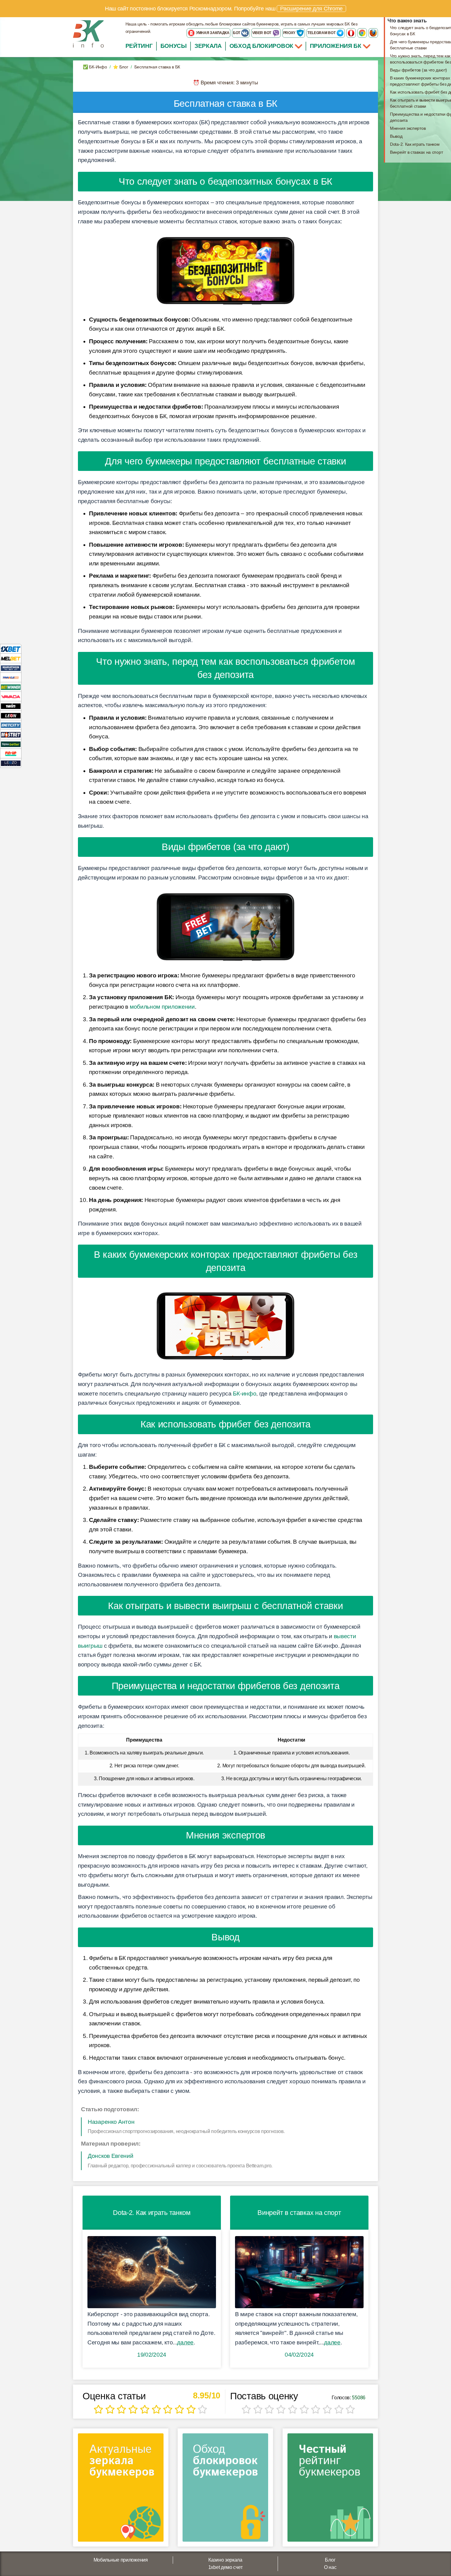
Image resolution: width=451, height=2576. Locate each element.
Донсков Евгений (111, 2156)
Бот (237, 33)
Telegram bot (322, 33)
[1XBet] (11, 649)
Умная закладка (212, 33)
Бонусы (174, 46)
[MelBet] (11, 658)
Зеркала (208, 46)
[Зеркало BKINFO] (88, 34)
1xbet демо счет (225, 2567)
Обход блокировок (261, 46)
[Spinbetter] (11, 744)
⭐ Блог (120, 67)
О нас (330, 2567)
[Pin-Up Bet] (11, 753)
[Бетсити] (11, 725)
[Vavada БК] (11, 696)
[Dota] (152, 2272)
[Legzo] (11, 763)
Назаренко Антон (111, 2122)
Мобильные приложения (121, 2560)
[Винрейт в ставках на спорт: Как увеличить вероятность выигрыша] (299, 2272)
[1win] (11, 706)
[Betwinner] (11, 687)
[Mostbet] (11, 734)
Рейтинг (139, 46)
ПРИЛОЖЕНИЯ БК (336, 46)
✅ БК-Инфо (95, 67)
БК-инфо (245, 1394)
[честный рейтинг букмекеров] (330, 2490)
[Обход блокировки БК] (225, 2490)
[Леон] (11, 715)
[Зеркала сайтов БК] (121, 2490)
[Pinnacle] (11, 677)
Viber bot (262, 33)
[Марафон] (11, 668)
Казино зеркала (225, 2560)
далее (185, 2342)
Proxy (290, 33)
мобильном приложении (162, 1007)
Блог (330, 2560)
